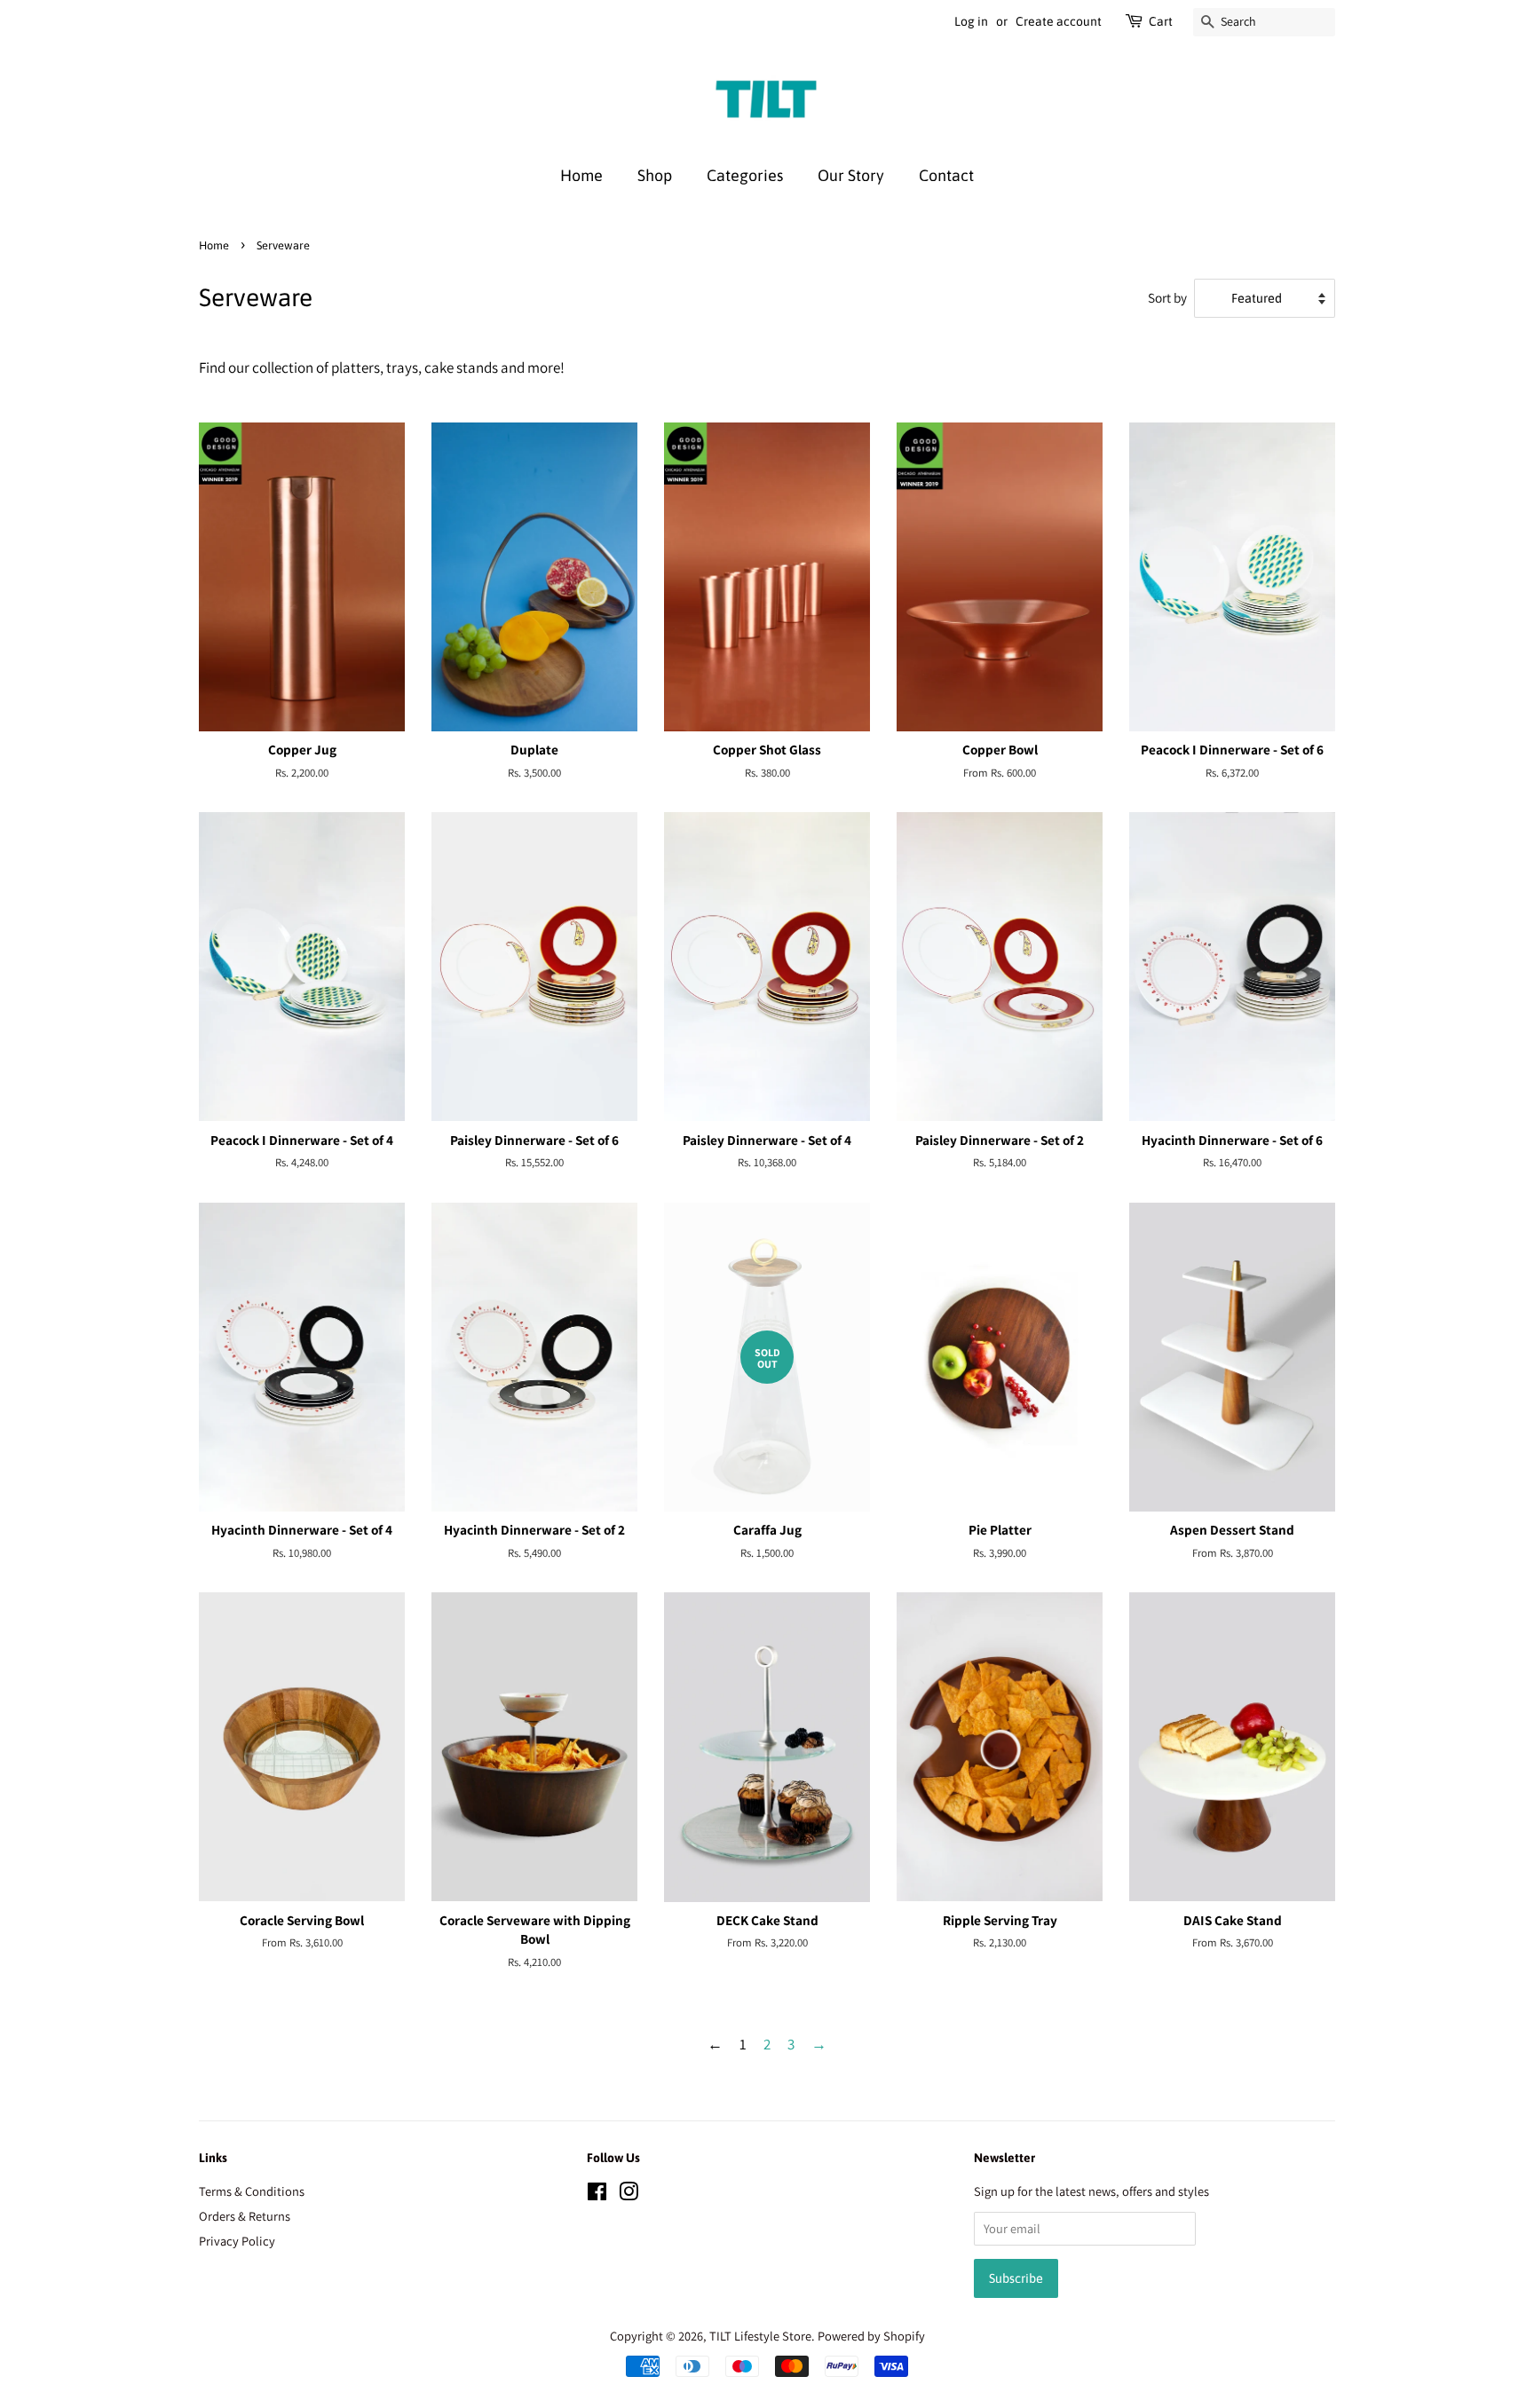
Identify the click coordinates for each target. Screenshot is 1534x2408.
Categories (745, 175)
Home (581, 175)
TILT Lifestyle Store (760, 2336)
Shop (655, 175)
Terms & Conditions (252, 2191)
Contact (946, 175)
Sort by (1167, 297)
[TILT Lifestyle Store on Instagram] (629, 2195)
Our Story (851, 175)
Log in (971, 21)
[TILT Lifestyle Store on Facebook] (597, 2195)
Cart (1161, 21)
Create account (1059, 21)
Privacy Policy (237, 2241)
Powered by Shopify (871, 2336)
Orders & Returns (245, 2216)
